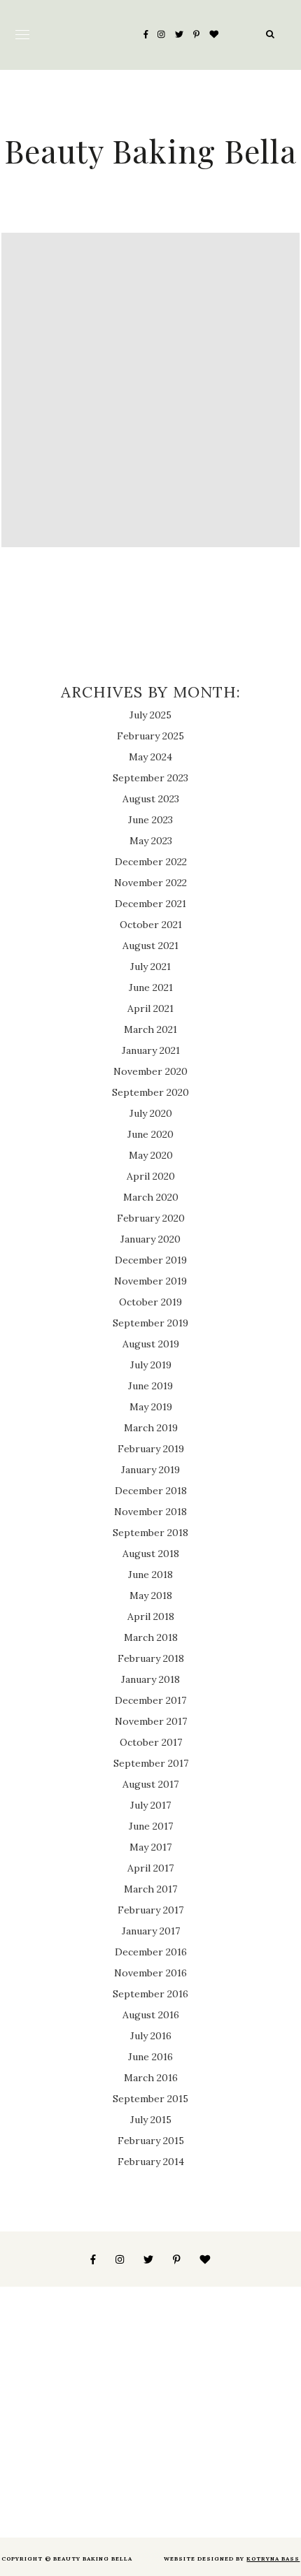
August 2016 (151, 2015)
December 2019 (151, 1260)
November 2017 (151, 1721)
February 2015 (151, 2141)
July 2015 (151, 2120)
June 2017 (151, 1826)
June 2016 (150, 2057)
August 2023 (151, 799)
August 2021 (150, 946)
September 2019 (150, 1323)
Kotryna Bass (273, 2559)
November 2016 (150, 1973)
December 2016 (151, 1952)
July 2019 (151, 1365)
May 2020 (151, 1155)
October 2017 (151, 1742)
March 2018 (151, 1637)
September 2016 (150, 1994)
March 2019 (151, 1428)
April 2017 (150, 1868)
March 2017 (150, 1889)
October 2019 (150, 1302)
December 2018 (151, 1491)
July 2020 (151, 1113)
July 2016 (151, 2036)
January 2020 (150, 1239)
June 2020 (150, 1134)
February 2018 (151, 1658)
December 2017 (150, 1700)
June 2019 (150, 1386)
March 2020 (151, 1197)
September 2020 (150, 1092)
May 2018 (151, 1595)
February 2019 (151, 1449)
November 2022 (150, 883)
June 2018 (150, 1575)
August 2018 (151, 1554)
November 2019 (150, 1281)
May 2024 (150, 757)
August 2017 (150, 1784)
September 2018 (150, 1533)
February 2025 (150, 736)
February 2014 (151, 2162)
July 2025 (150, 715)
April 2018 (151, 1616)
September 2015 (150, 2099)
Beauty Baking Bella (150, 150)
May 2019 (151, 1407)
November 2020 (150, 1071)
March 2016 (151, 2078)
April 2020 (151, 1176)
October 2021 (151, 925)
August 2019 (151, 1344)
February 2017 (150, 1910)
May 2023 (151, 841)
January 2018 (150, 1679)
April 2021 (150, 1008)
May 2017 (150, 1847)
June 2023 (150, 820)
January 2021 (151, 1050)
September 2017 (151, 1763)
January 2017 (151, 1931)
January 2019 (150, 1470)
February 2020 (151, 1218)
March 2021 (150, 1029)
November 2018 (150, 1512)
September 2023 (150, 778)
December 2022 (151, 862)
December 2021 (150, 904)
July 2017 (150, 1805)
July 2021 (150, 967)
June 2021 (151, 987)
